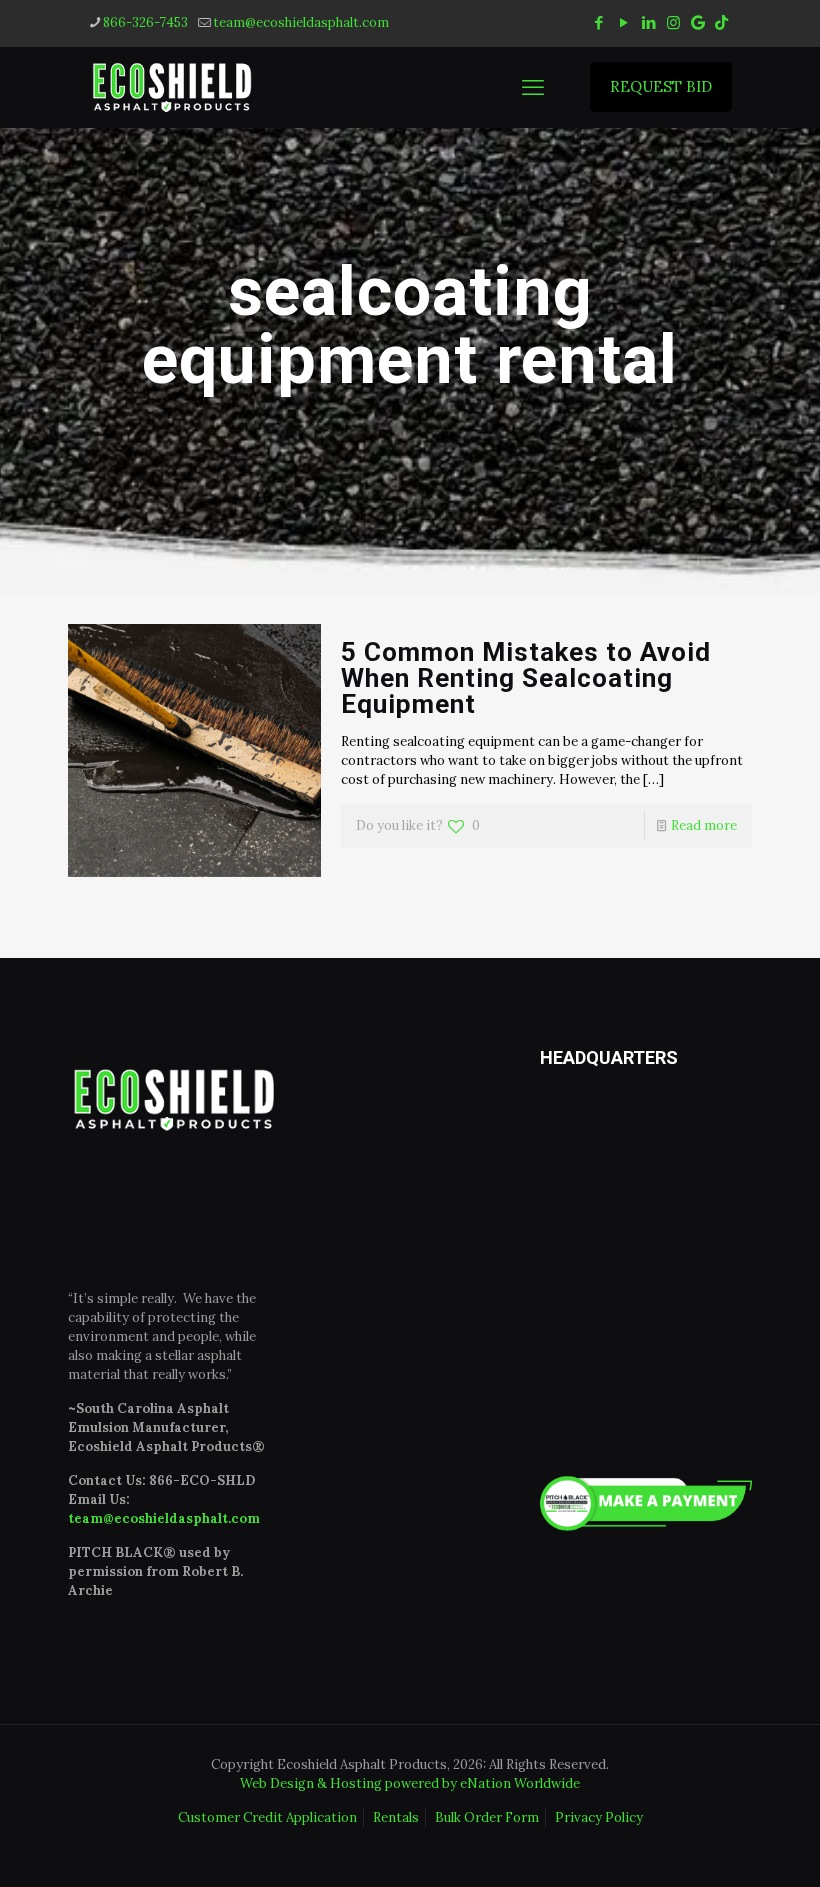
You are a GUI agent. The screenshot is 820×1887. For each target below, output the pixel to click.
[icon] (698, 22)
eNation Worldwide (520, 1783)
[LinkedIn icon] (648, 22)
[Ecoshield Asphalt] (172, 87)
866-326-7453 (145, 22)
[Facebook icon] (598, 22)
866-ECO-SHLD (202, 1480)
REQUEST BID (661, 86)
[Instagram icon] (673, 22)
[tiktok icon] (721, 22)
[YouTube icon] (623, 22)
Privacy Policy (599, 1817)
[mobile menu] (533, 87)
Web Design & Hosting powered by (350, 1783)
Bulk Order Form (487, 1817)
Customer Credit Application (267, 1817)
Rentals (396, 1817)
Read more (704, 825)
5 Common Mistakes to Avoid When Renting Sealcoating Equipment (526, 678)
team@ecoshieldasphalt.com (301, 22)
